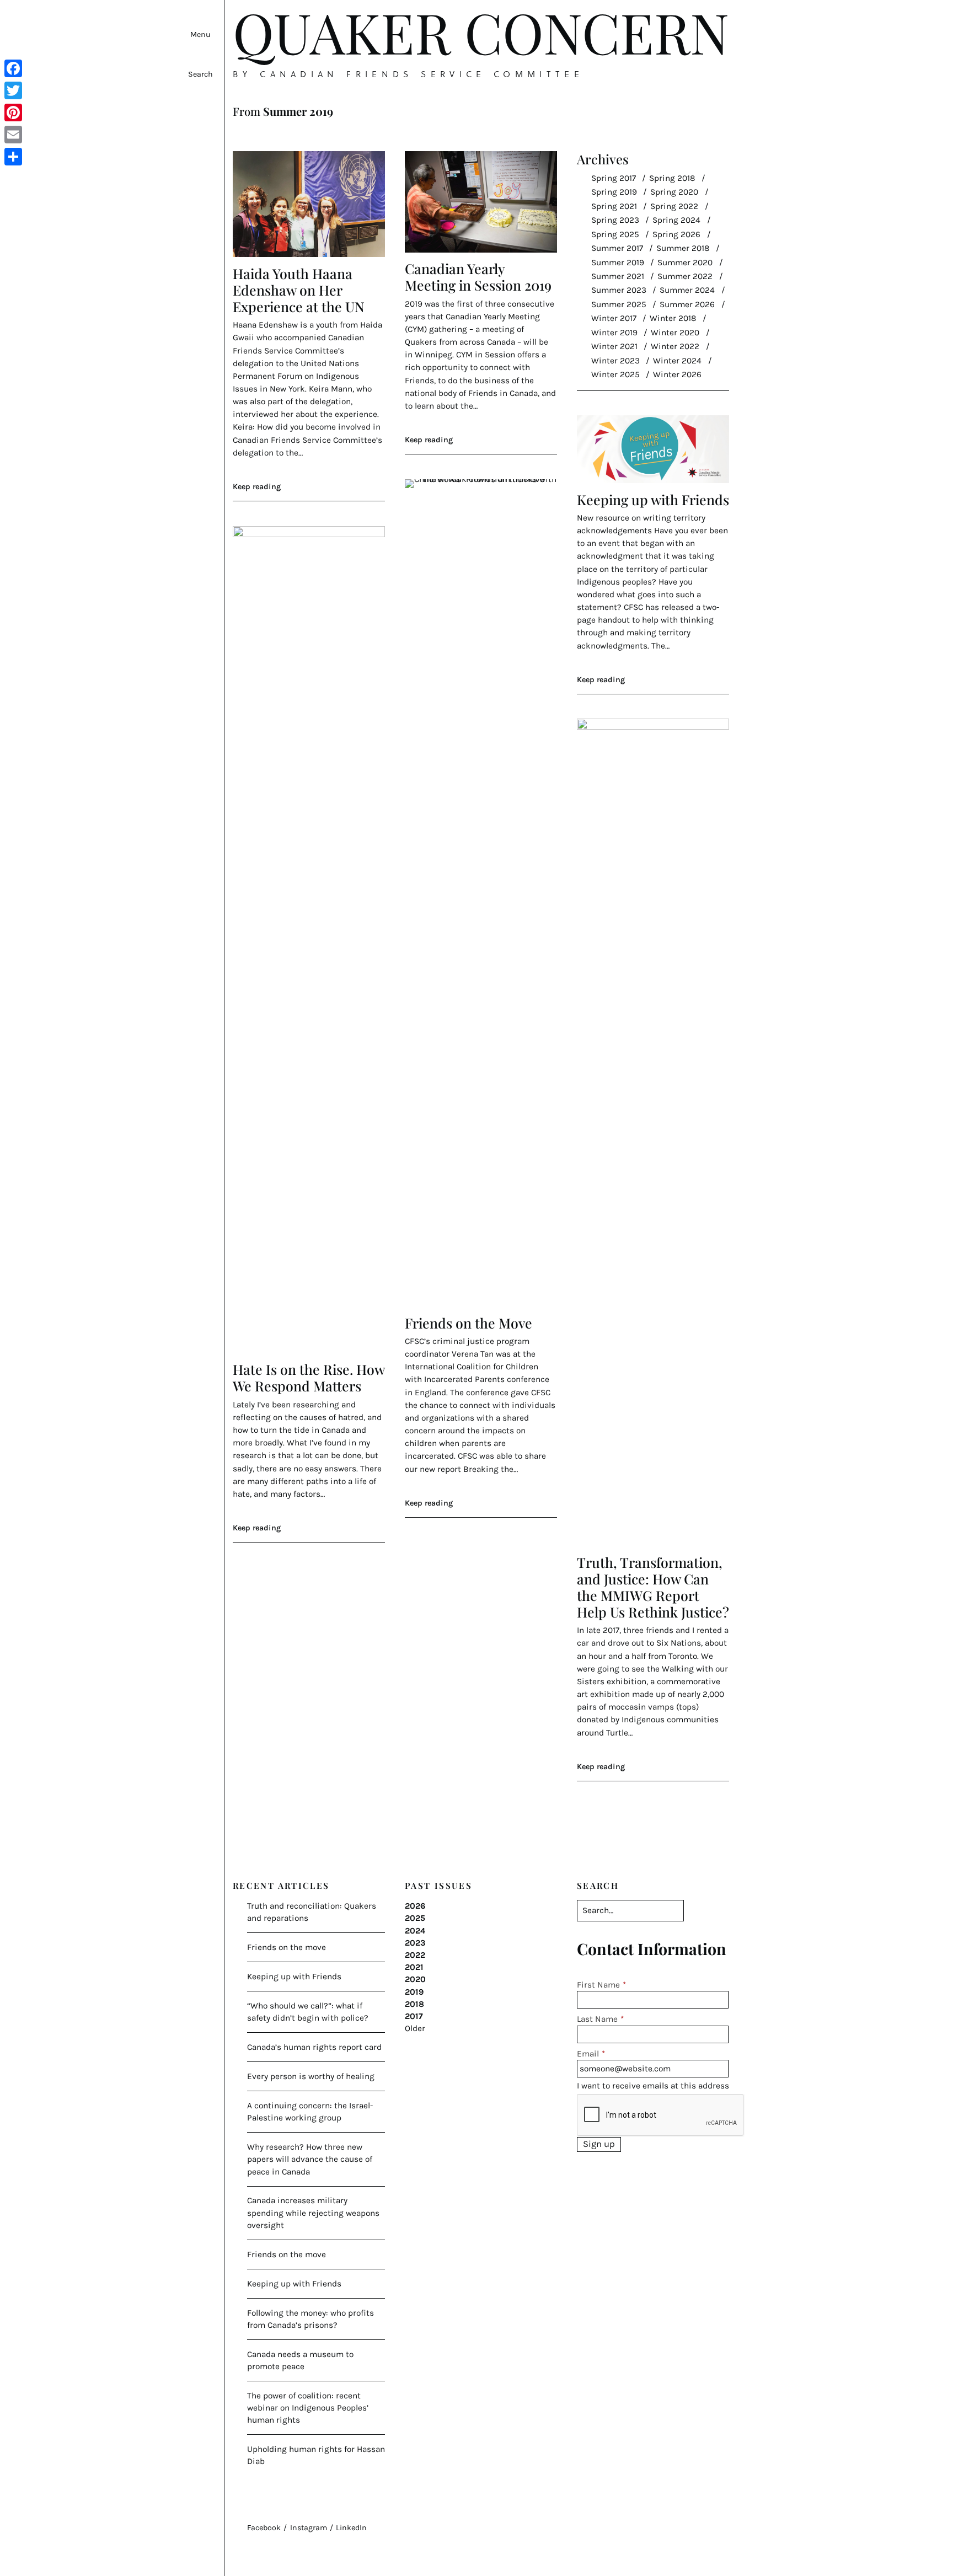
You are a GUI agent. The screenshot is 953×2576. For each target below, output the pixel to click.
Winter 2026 (677, 374)
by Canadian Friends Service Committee (408, 74)
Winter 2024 (677, 361)
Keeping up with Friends (653, 499)
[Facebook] (13, 68)
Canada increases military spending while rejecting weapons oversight (313, 2213)
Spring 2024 (676, 220)
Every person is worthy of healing (311, 2076)
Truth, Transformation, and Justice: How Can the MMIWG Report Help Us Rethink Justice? (653, 1587)
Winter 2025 (615, 374)
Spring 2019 (614, 192)
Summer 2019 (618, 263)
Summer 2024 (687, 290)
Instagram (309, 2528)
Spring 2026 (676, 234)
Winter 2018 (673, 318)
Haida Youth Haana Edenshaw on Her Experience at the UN (299, 290)
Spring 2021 (614, 206)
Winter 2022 (675, 346)
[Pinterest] (13, 113)
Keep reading (257, 487)
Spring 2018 (672, 178)
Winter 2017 (614, 318)
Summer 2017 (617, 248)
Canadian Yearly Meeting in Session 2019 (478, 277)
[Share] (13, 157)
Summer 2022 (685, 276)
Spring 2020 (674, 192)
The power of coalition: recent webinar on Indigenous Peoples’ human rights (308, 2408)
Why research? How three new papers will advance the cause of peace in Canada (310, 2159)
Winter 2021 (614, 346)
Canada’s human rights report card (314, 2047)
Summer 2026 (687, 304)
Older (415, 2028)
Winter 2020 (675, 333)
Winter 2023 (615, 361)
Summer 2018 (683, 248)
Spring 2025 (615, 234)
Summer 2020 (685, 263)
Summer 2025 (619, 304)
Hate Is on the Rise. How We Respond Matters (309, 1377)
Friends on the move (287, 1947)
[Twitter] (13, 90)
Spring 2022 (674, 206)
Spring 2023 (615, 220)
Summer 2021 (618, 276)
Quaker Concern (481, 32)
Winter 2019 (614, 333)
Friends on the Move (469, 1323)
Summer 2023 (619, 290)
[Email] (13, 135)
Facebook (264, 2528)
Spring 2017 (614, 178)
